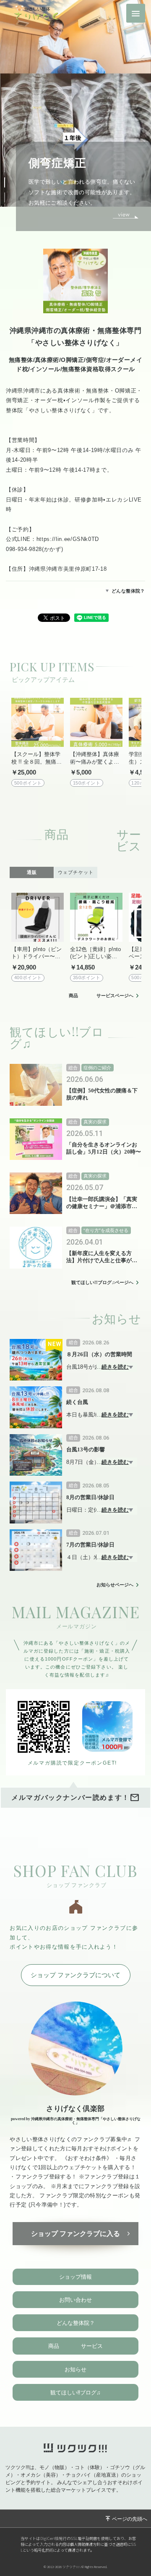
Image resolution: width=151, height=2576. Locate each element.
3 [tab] (9, 165)
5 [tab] (9, 195)
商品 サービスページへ (101, 996)
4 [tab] (9, 180)
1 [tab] (9, 135)
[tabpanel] (75, 116)
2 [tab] (9, 150)
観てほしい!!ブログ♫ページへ (102, 1283)
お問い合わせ (75, 2300)
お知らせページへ (115, 1585)
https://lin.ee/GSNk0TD (68, 539)
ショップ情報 (75, 2277)
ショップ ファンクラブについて (75, 1975)
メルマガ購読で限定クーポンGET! (73, 1763)
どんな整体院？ (128, 591)
